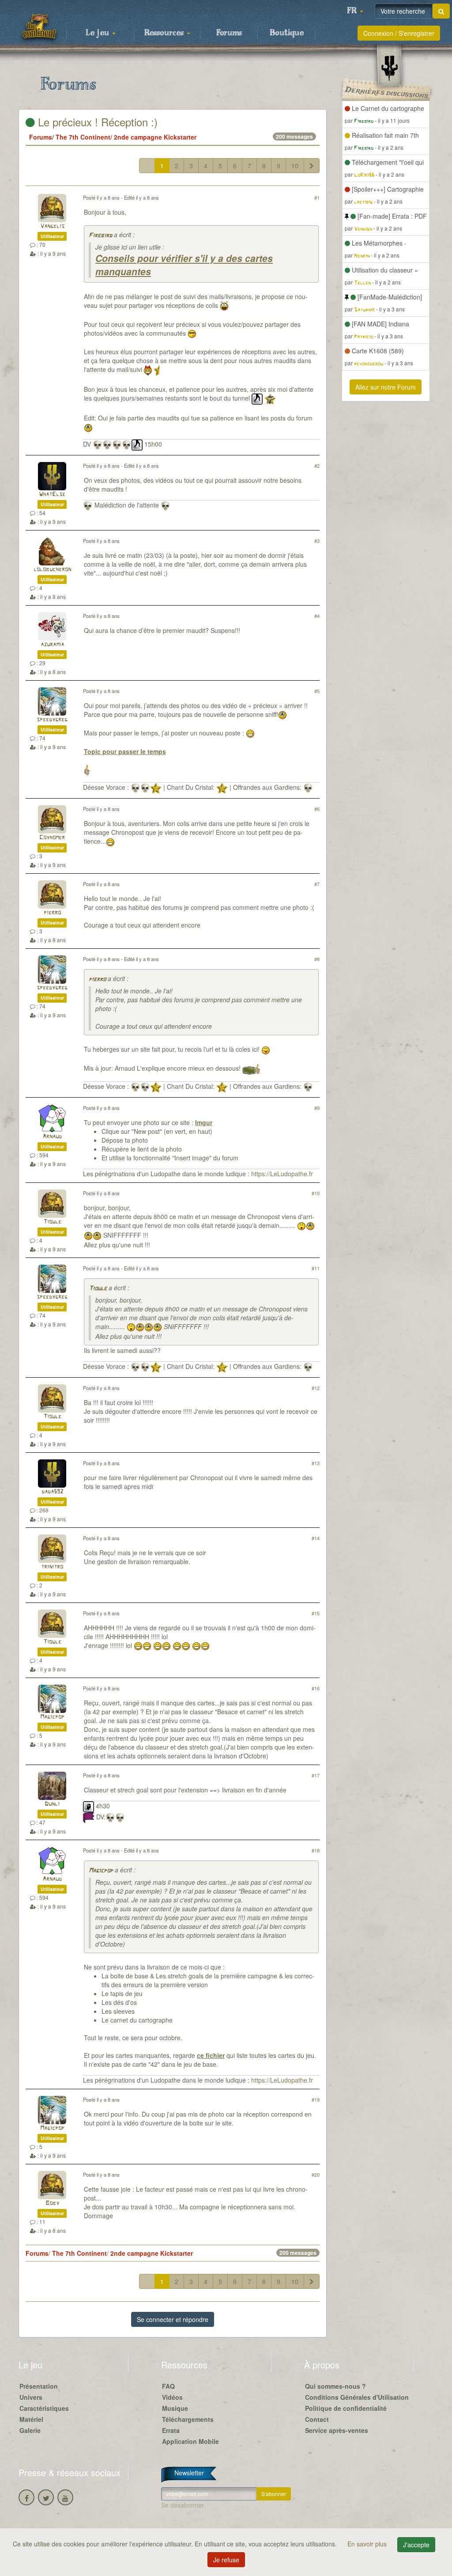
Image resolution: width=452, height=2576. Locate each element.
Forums (229, 33)
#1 (317, 197)
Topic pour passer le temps (125, 751)
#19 (316, 2099)
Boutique (287, 33)
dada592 (52, 1492)
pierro (52, 913)
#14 (316, 1538)
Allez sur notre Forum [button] (386, 387)
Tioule (52, 1222)
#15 (316, 1613)
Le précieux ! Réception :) (96, 122)
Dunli (52, 1804)
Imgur (204, 1122)
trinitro (52, 1567)
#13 (316, 1463)
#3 (317, 541)
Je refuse (226, 2560)
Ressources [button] (165, 33)
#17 (316, 1775)
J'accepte (416, 2545)
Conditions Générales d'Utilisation (357, 2397)
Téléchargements (188, 2419)
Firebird (100, 236)
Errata (171, 2430)
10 (295, 166)
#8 (317, 959)
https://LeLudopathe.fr (282, 1174)
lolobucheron (52, 570)
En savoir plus (368, 2544)
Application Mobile (190, 2441)
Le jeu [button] (98, 33)
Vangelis (52, 226)
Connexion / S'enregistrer (399, 33)
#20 (316, 2174)
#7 (317, 884)
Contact (317, 2419)
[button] (355, 11)
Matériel (31, 2419)
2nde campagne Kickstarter (155, 137)
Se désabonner (183, 2505)
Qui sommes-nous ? (335, 2386)
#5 (317, 691)
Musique (175, 2408)
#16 (316, 1688)
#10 (316, 1193)
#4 (317, 616)
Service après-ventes (337, 2430)
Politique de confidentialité (346, 2408)
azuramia (52, 645)
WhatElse (52, 494)
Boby (52, 2203)
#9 (317, 1108)
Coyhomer (52, 838)
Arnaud (52, 1137)
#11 (316, 1268)
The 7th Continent (83, 137)
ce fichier (211, 2055)
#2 (317, 466)
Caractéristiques (44, 2408)
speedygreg (52, 720)
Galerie (30, 2430)
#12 (316, 1388)
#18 (316, 1850)
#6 (317, 809)
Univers (31, 2397)
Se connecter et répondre (173, 2319)
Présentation (39, 2386)
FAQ (168, 2386)
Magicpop (52, 1717)
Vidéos (172, 2397)
